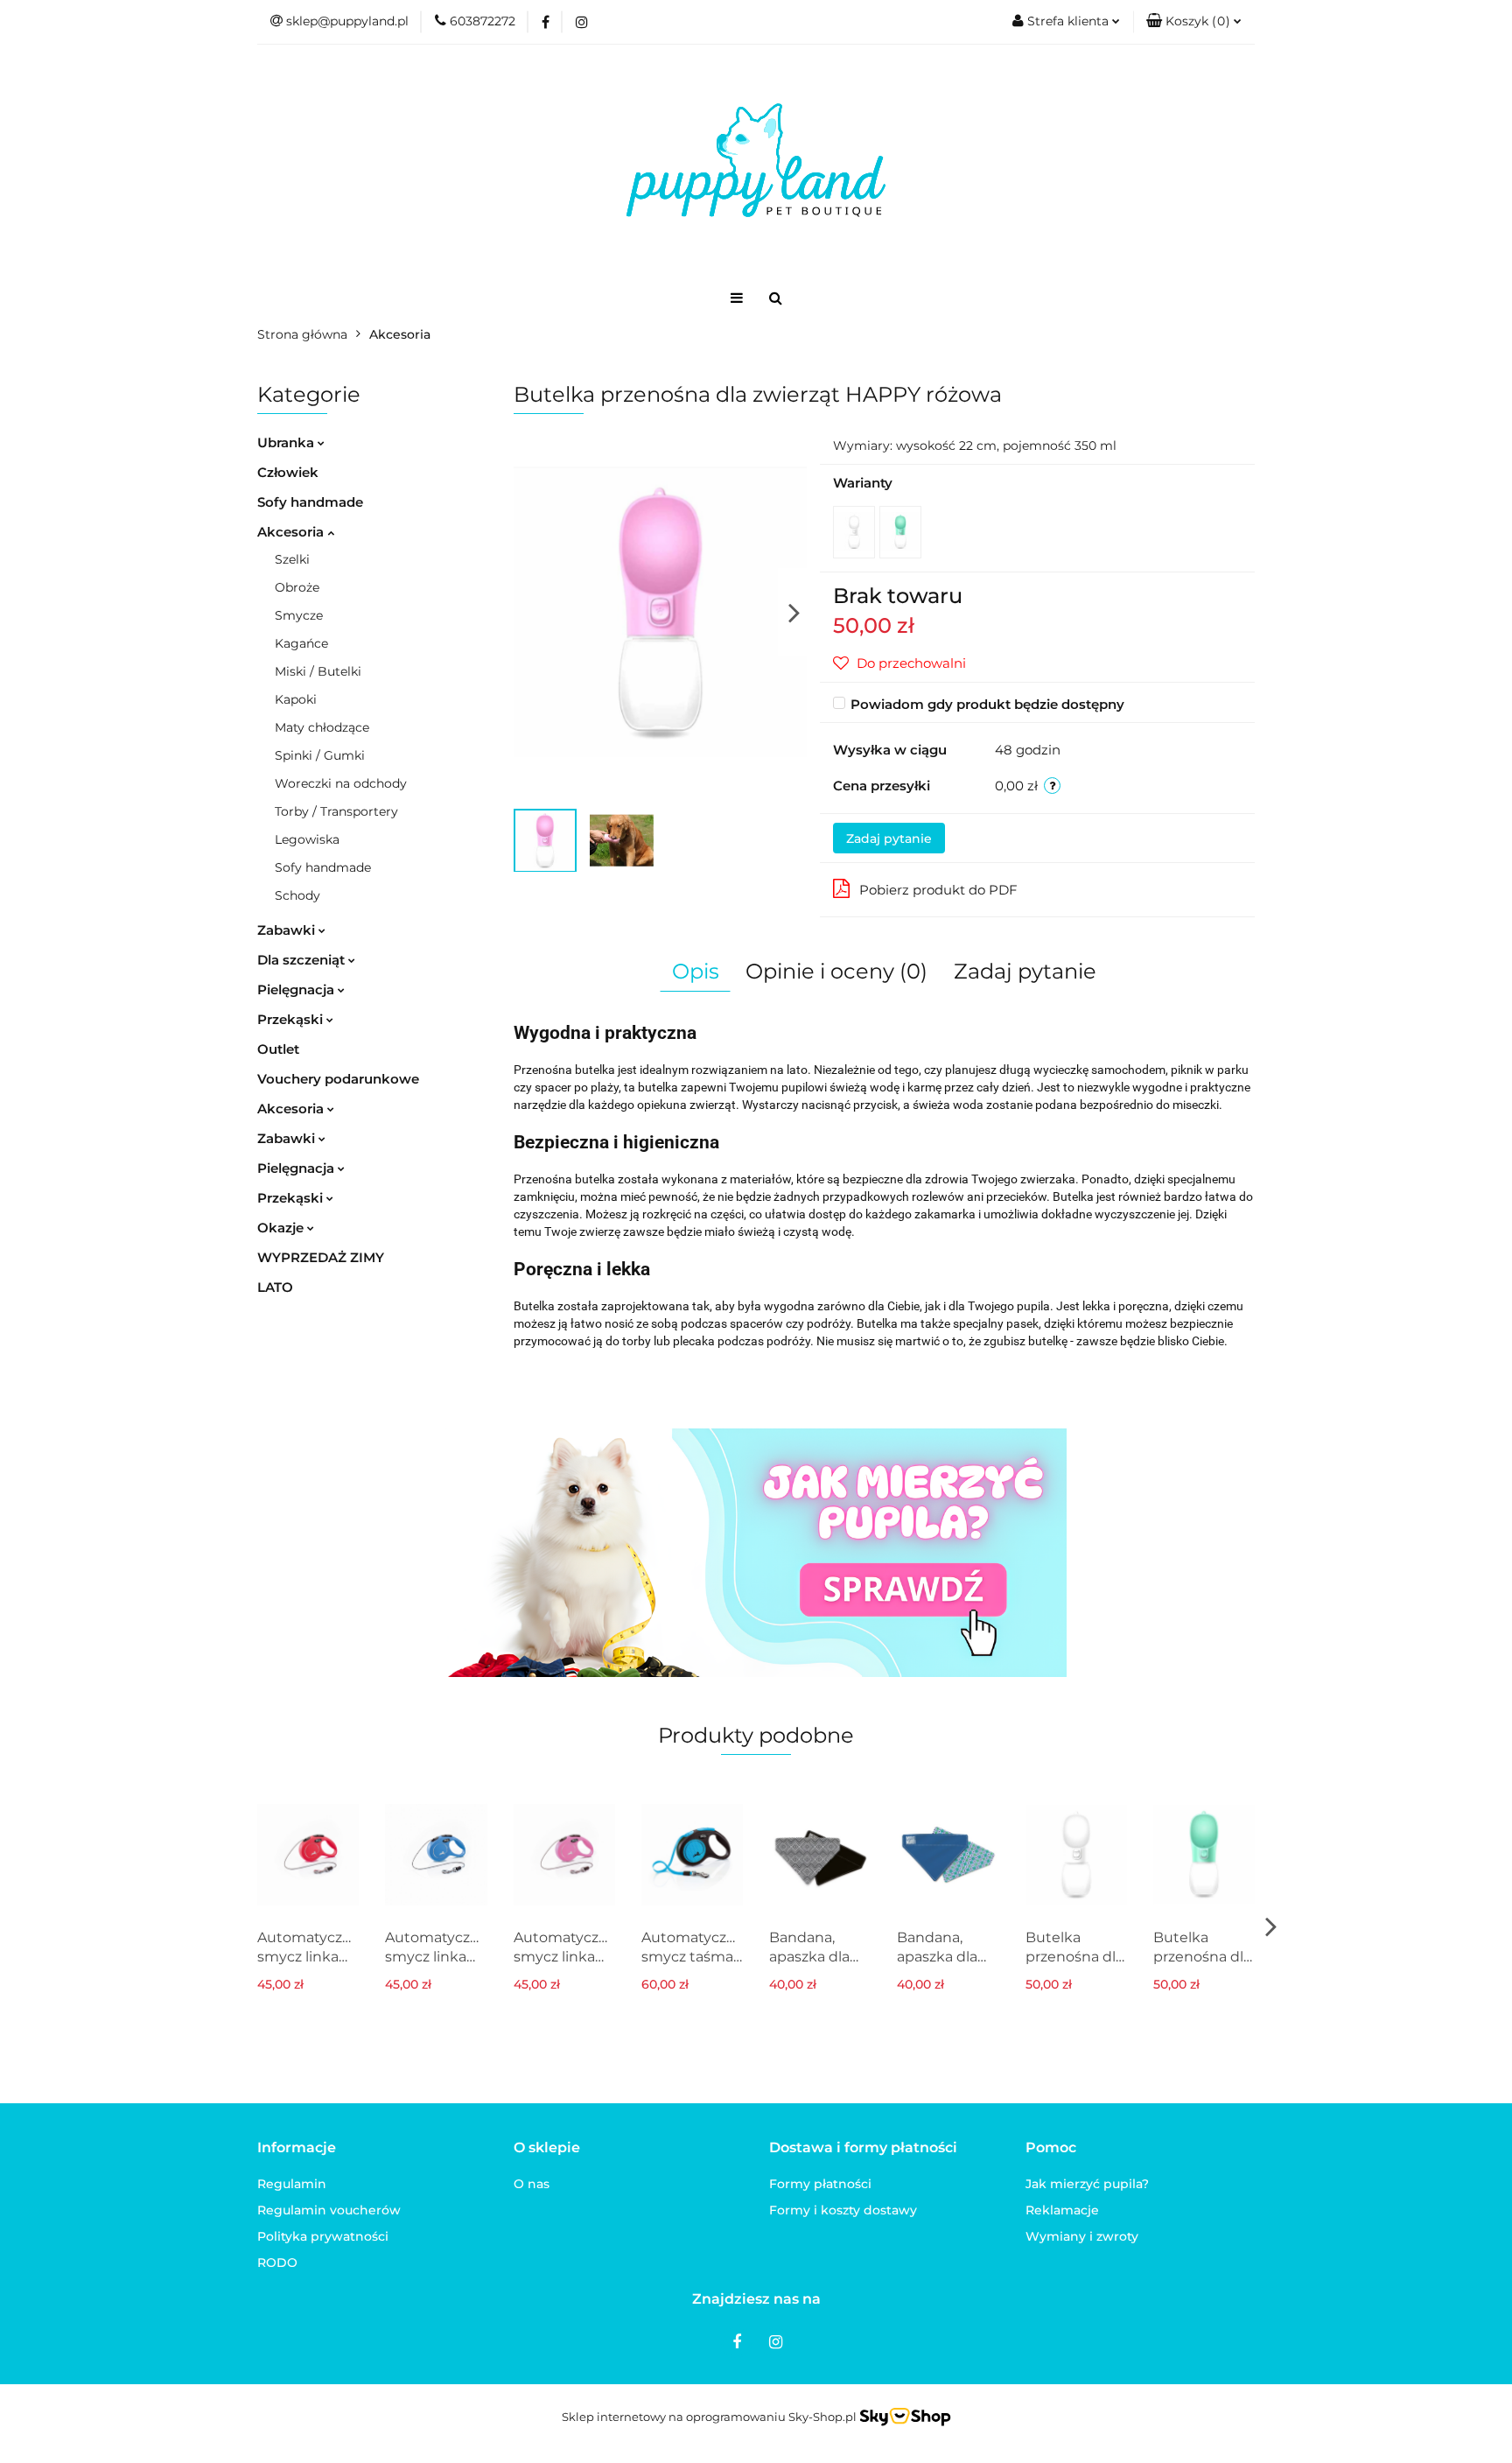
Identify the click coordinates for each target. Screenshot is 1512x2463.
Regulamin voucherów (329, 2210)
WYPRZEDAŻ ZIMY (321, 1257)
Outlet (278, 1049)
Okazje (282, 1228)
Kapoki (296, 699)
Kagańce (301, 643)
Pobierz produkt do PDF (938, 890)
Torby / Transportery (336, 811)
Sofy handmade (310, 502)
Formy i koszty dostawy (843, 2210)
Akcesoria (292, 532)
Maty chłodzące (322, 727)
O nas (532, 2184)
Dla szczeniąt (303, 960)
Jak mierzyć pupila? (1087, 2184)
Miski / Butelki (318, 671)
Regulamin (292, 2184)
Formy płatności (820, 2184)
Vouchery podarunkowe (338, 1079)
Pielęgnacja (297, 989)
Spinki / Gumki (320, 755)
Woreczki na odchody (341, 783)
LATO (275, 1287)
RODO (277, 2263)
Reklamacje (1062, 2210)
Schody (297, 895)
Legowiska (307, 839)
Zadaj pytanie (889, 839)
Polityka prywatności (323, 2236)
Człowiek (288, 472)
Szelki (292, 559)
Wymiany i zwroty (1082, 2236)
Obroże (297, 587)
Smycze (299, 615)
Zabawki (288, 930)
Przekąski (292, 1019)
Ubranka (287, 442)
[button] (1194, 22)
